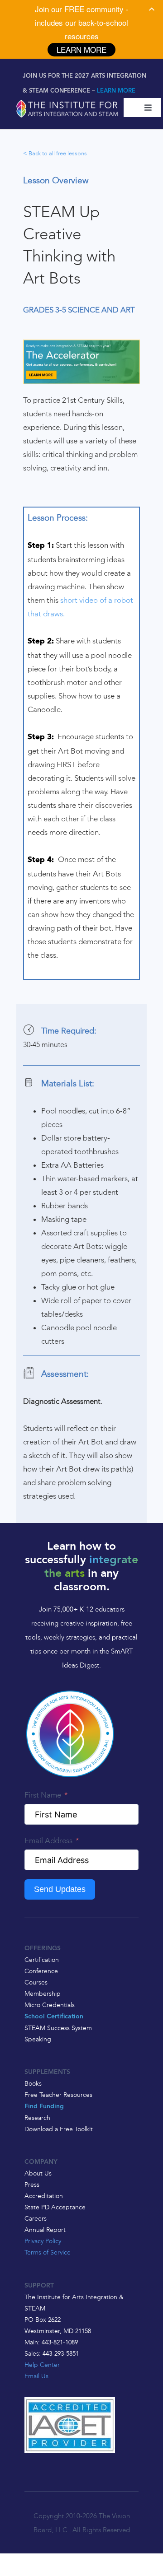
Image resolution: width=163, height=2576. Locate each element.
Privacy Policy (43, 2241)
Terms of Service (48, 2252)
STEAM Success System (58, 2028)
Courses (36, 1982)
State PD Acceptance (55, 2207)
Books (33, 2083)
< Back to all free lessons (55, 153)
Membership (43, 1994)
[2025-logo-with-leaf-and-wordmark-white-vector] (67, 102)
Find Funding (44, 2107)
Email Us (36, 2376)
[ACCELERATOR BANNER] (81, 343)
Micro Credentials (50, 2005)
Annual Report (45, 2230)
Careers (36, 2218)
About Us (38, 2173)
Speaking (38, 2039)
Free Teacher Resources (58, 2095)
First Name (43, 1795)
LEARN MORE (116, 91)
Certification (42, 1960)
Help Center (42, 2365)
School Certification (54, 2017)
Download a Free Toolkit (59, 2129)
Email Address (48, 1840)
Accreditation (44, 2196)
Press (32, 2185)
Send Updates (60, 1889)
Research (37, 2118)
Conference (41, 1971)
